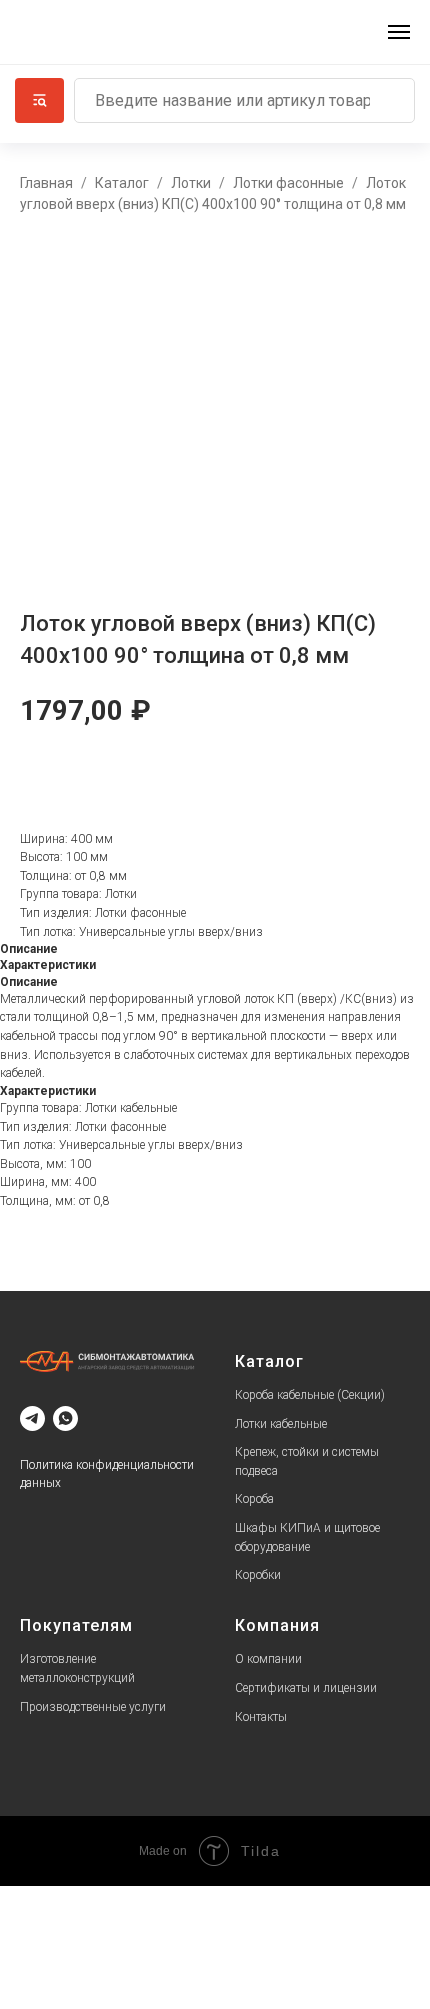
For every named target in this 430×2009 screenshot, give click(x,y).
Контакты (261, 1717)
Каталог (122, 183)
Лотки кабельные (281, 1424)
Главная (46, 183)
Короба (254, 1499)
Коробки (258, 1575)
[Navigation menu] (399, 32)
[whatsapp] (65, 1418)
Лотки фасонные (288, 183)
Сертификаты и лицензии (306, 1688)
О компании (268, 1659)
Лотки (191, 183)
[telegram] (32, 1418)
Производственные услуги (93, 1707)
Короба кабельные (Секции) (310, 1395)
